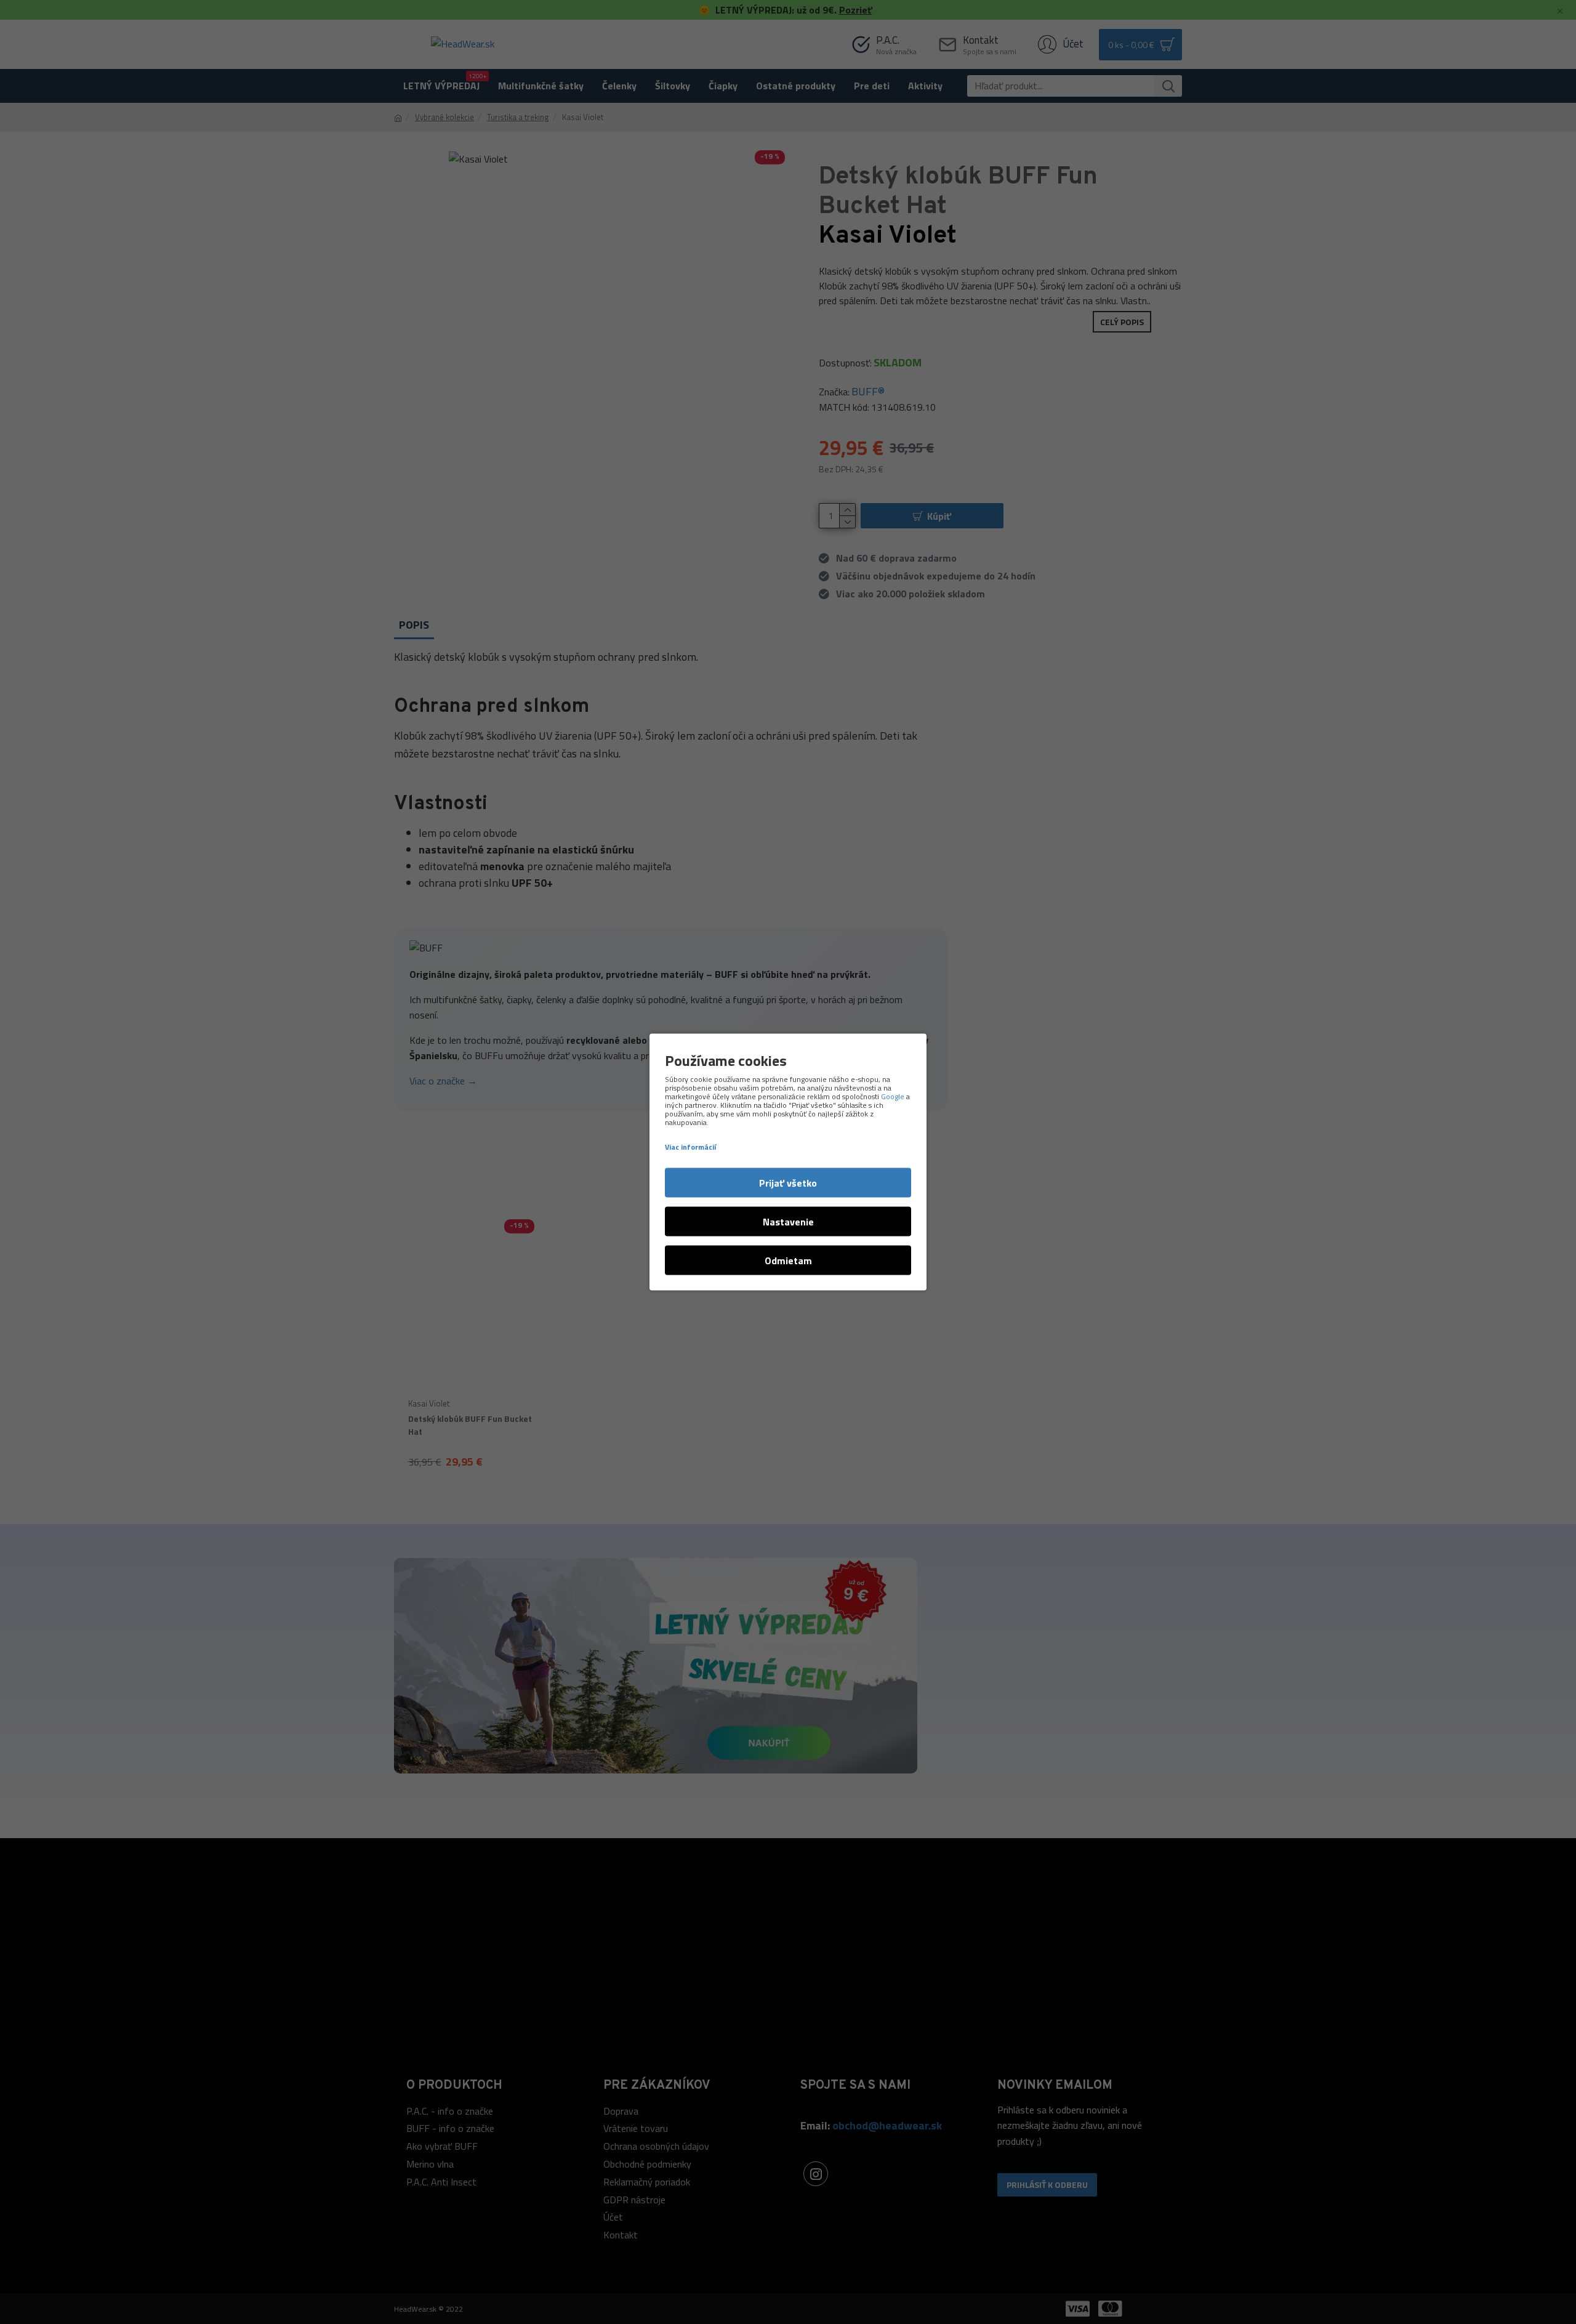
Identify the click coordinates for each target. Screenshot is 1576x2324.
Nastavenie (788, 1222)
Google (893, 1097)
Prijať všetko (788, 1183)
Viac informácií (690, 1147)
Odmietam (788, 1261)
